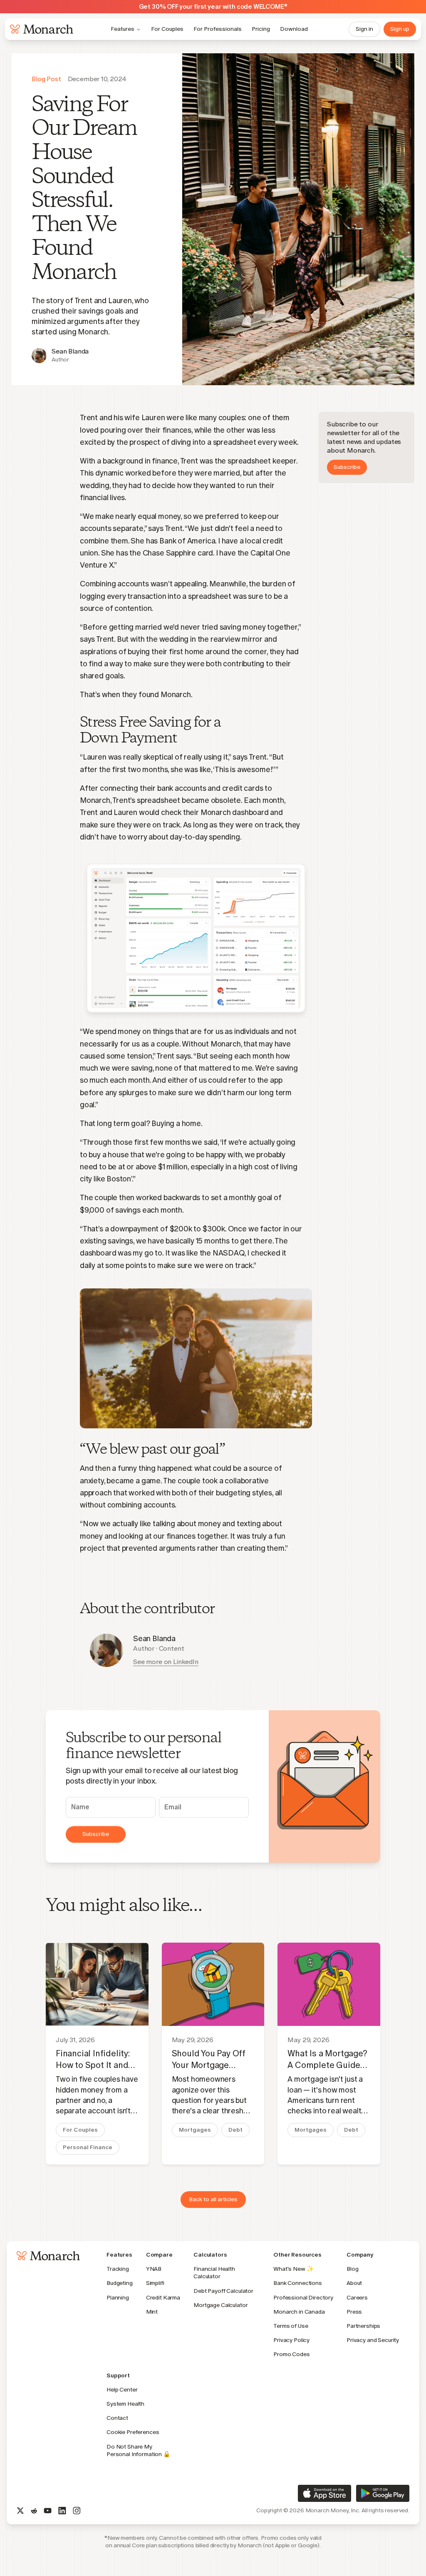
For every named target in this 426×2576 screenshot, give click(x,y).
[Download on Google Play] (383, 2493)
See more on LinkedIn (166, 1662)
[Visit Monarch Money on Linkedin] (62, 2511)
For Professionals (218, 29)
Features (123, 29)
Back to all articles (213, 2199)
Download (294, 29)
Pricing (261, 29)
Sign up (400, 29)
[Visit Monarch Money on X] (20, 2511)
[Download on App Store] (324, 2493)
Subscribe (347, 467)
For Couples (167, 29)
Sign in (364, 29)
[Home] (40, 29)
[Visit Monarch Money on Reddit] (34, 2511)
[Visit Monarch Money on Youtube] (48, 2511)
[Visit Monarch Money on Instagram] (77, 2511)
